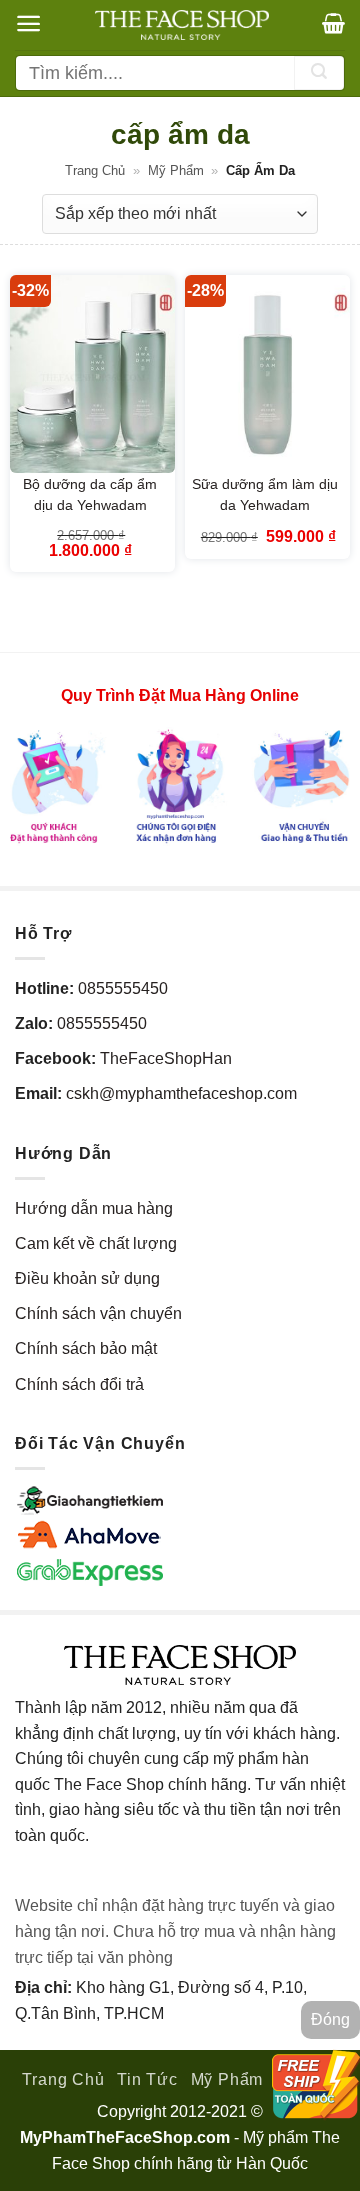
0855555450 (123, 988)
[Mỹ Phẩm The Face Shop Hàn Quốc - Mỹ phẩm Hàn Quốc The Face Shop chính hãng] (182, 25)
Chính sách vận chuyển (98, 1313)
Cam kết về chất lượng (96, 1243)
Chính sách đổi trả (79, 1384)
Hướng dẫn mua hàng (94, 1208)
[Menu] (28, 23)
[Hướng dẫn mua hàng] (180, 784)
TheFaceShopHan (166, 1058)
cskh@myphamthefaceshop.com (181, 1093)
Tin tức (147, 2079)
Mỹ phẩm (176, 170)
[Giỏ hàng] (333, 23)
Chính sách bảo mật (86, 1348)
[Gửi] (319, 73)
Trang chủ (95, 170)
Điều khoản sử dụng (87, 1278)
